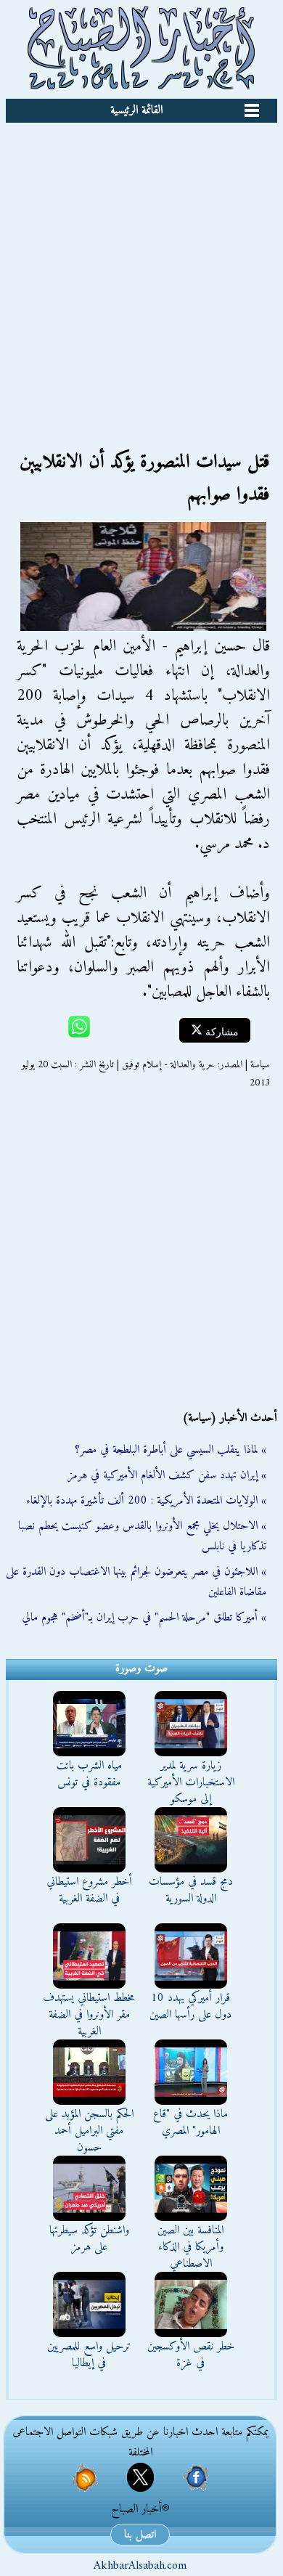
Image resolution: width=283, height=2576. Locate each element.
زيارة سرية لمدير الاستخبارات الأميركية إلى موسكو (191, 1782)
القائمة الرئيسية (136, 110)
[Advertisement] (141, 272)
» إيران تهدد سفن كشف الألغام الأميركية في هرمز (167, 1475)
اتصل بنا (140, 2535)
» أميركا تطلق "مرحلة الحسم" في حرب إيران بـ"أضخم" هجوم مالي (144, 1618)
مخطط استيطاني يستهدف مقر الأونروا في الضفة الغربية (89, 2015)
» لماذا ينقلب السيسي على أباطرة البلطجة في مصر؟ (171, 1450)
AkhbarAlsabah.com (140, 2566)
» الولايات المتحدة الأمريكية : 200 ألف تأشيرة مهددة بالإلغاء (146, 1501)
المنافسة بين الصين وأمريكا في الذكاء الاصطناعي (190, 2247)
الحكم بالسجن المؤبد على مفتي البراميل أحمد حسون (89, 2131)
